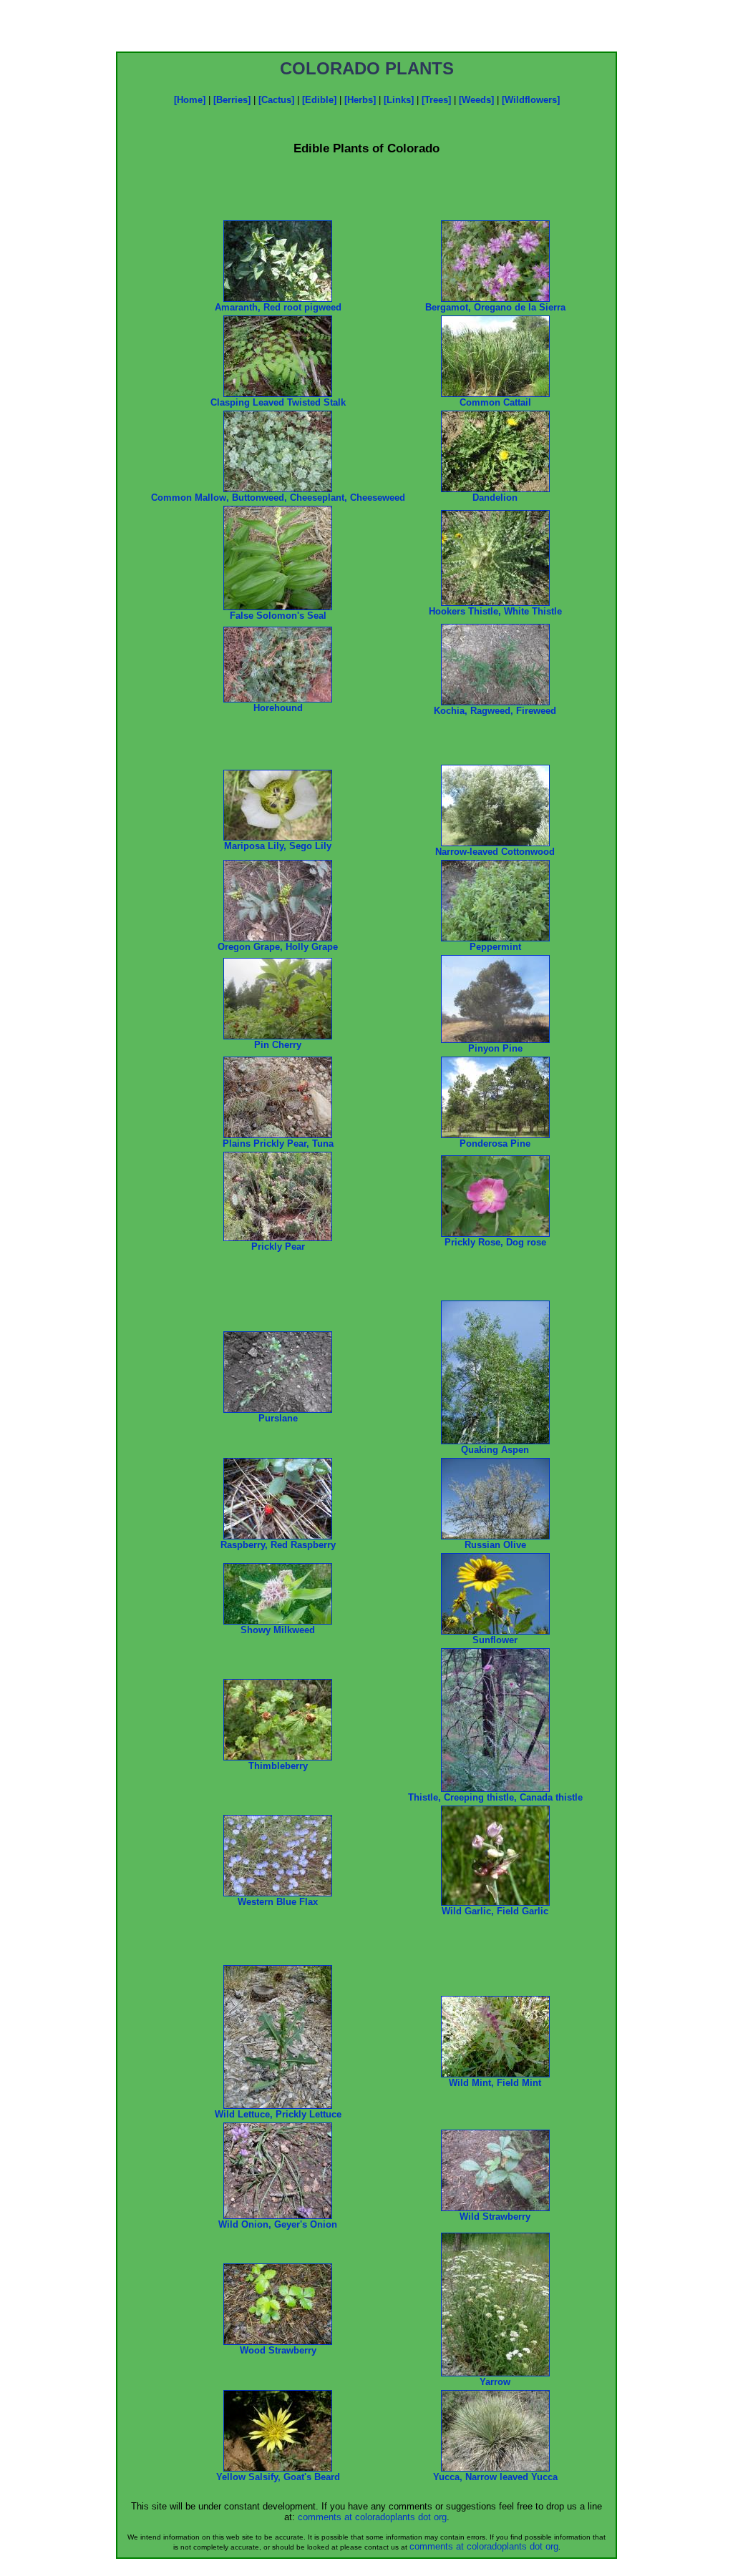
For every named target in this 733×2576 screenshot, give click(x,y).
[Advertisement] (366, 30)
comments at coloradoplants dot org (372, 2517)
